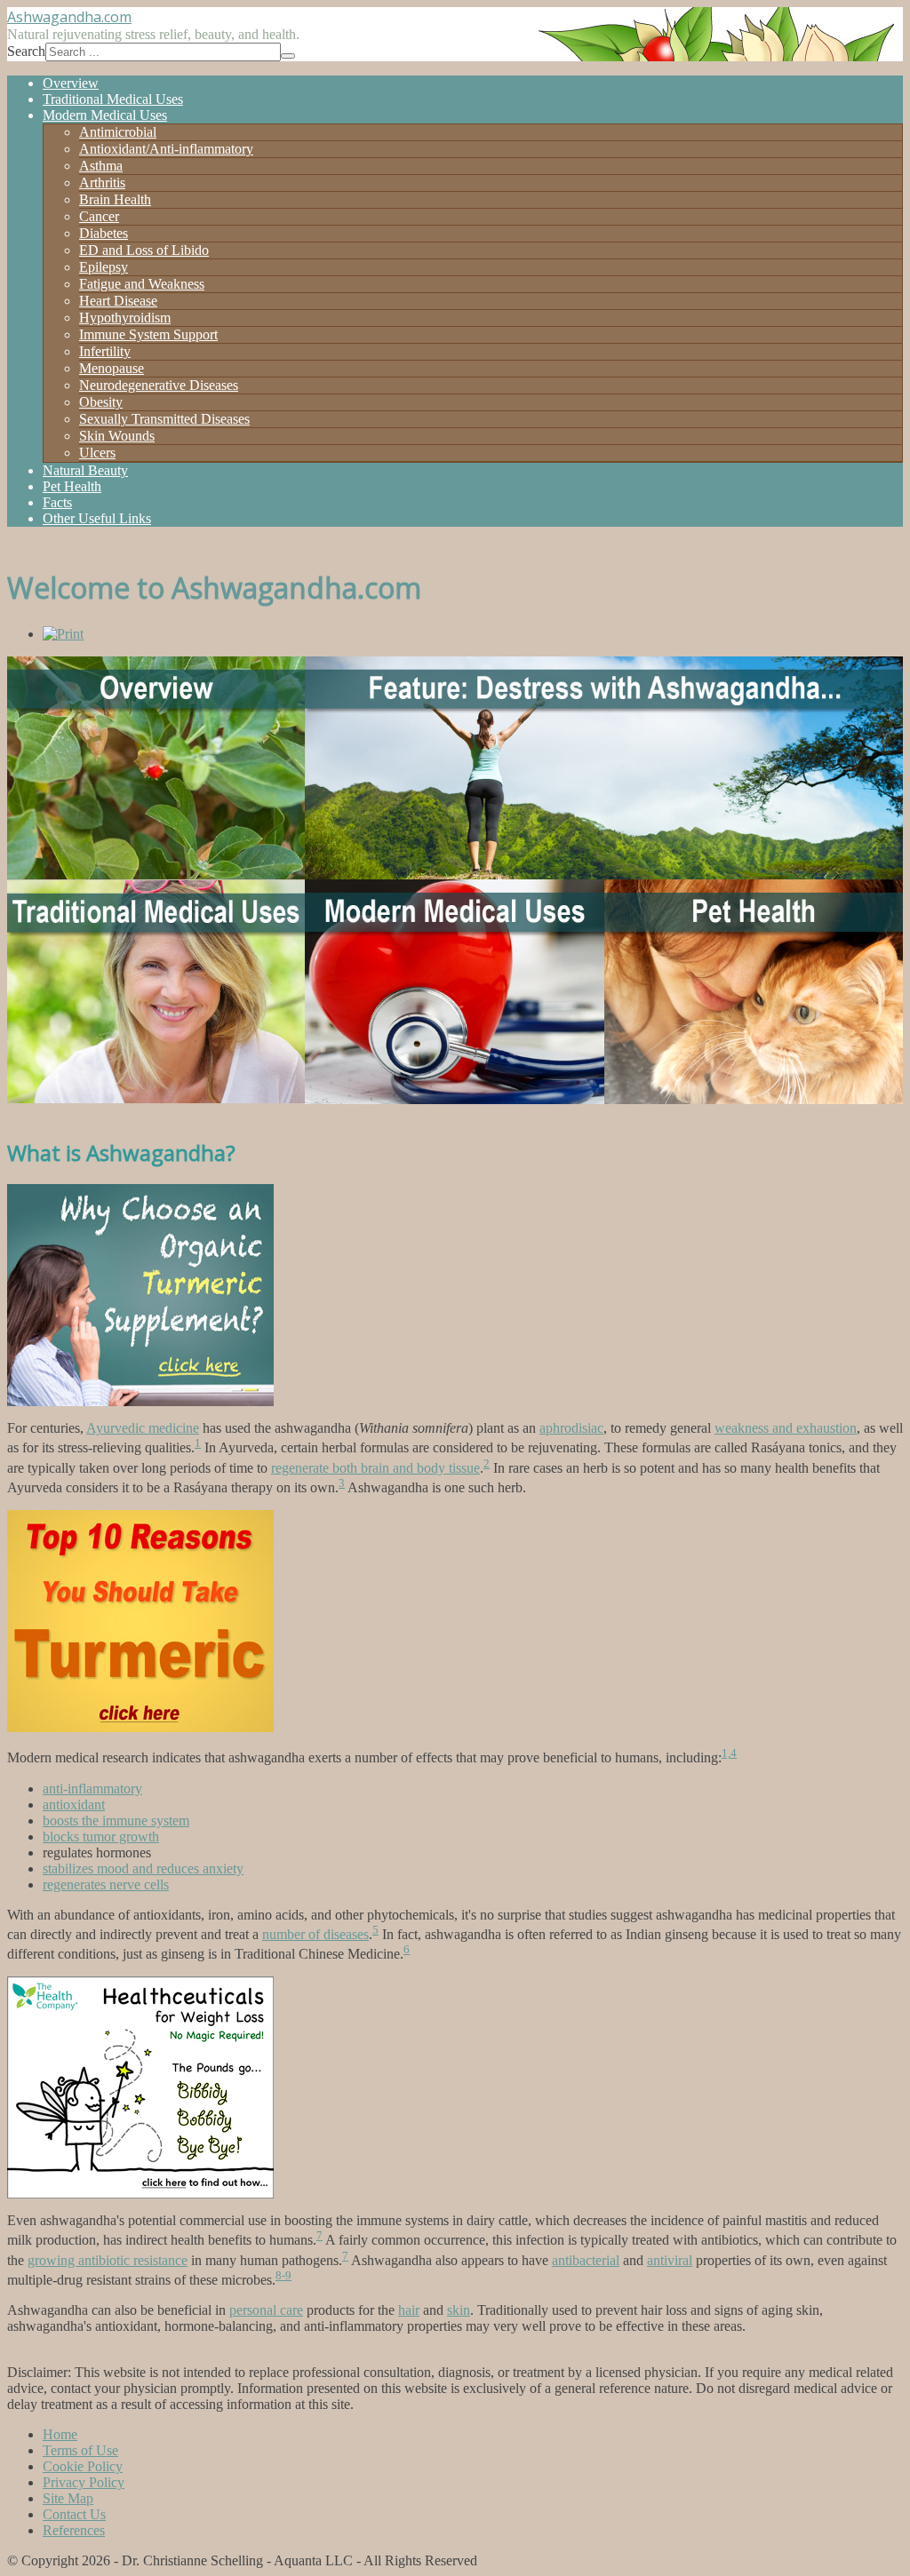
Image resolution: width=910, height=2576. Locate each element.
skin (459, 2310)
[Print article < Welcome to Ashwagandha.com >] (63, 634)
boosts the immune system (116, 1821)
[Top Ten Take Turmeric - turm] (140, 1727)
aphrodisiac (571, 1428)
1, (726, 1753)
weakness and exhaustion (786, 1428)
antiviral (670, 2260)
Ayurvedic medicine (143, 1428)
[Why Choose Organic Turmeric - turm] (140, 1401)
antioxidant (74, 1805)
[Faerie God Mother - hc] (140, 2194)
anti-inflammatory (92, 1789)
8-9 (283, 2275)
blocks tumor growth (101, 1837)
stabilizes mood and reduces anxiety (143, 1868)
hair (409, 2310)
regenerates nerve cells (106, 1884)
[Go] (288, 56)
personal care (266, 2310)
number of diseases (315, 1934)
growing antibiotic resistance (108, 2260)
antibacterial (586, 2260)
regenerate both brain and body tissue (375, 1468)
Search (26, 51)
